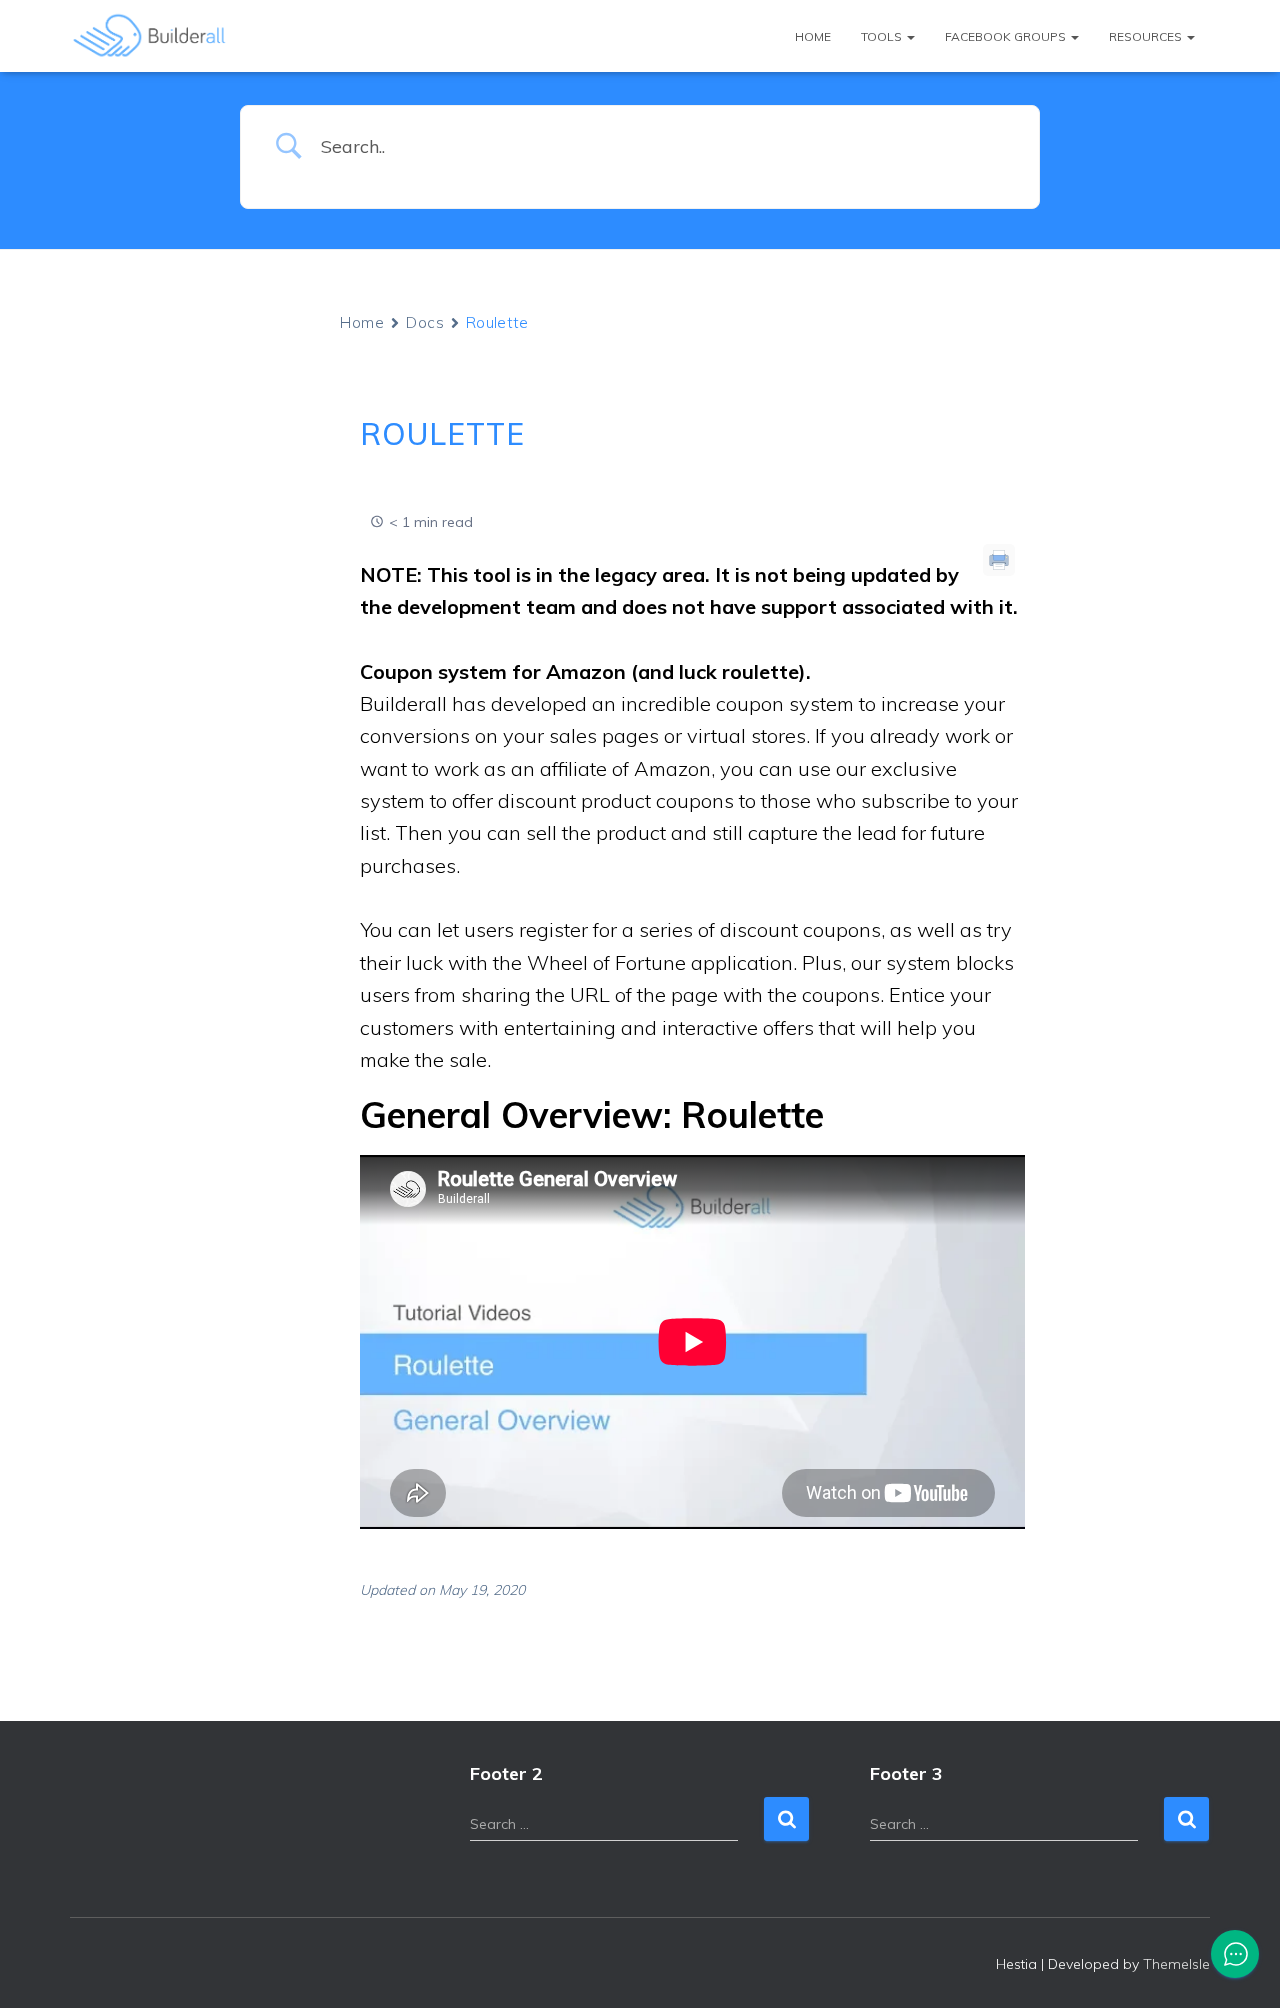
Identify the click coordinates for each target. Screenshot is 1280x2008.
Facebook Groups (1007, 36)
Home (813, 36)
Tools (883, 36)
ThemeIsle (1176, 1964)
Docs (425, 322)
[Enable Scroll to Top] (1240, 1968)
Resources (1147, 36)
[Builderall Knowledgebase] (150, 36)
